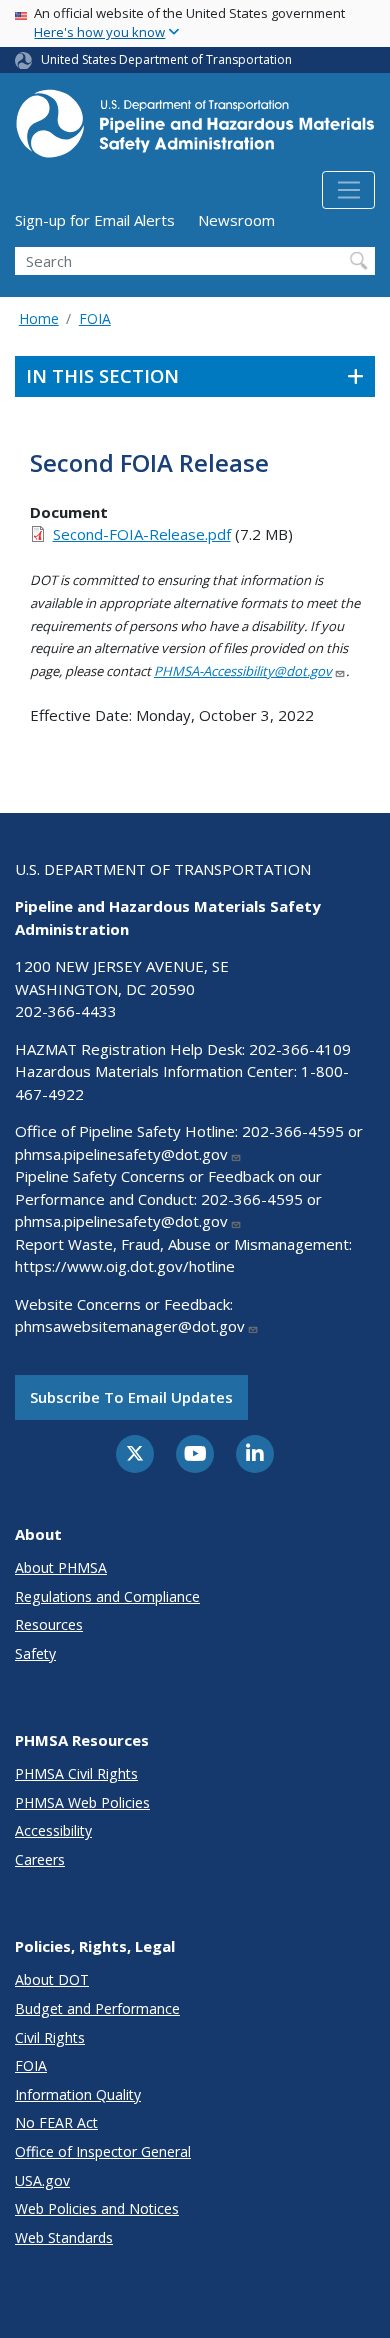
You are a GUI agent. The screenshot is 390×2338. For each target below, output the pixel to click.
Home (39, 318)
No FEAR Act (56, 2122)
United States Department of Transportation (166, 59)
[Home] (195, 129)
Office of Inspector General (103, 2151)
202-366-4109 (300, 1049)
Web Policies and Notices (97, 2208)
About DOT (52, 1979)
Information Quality (78, 2094)
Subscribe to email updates (131, 1397)
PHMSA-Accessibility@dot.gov (243, 671)
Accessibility (53, 1830)
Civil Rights (50, 2037)
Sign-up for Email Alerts (95, 220)
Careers (40, 1859)
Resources (49, 1624)
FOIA (95, 318)
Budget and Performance (97, 2008)
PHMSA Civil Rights (76, 1773)
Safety (35, 1653)
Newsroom (236, 220)
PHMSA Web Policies (82, 1802)
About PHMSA (61, 1567)
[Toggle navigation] (348, 190)
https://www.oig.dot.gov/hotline (125, 1266)
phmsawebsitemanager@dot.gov (130, 1326)
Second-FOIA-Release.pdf (142, 534)
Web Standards (64, 2237)
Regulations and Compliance (107, 1596)
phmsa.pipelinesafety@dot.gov (121, 1154)
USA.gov (42, 2180)
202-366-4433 (66, 1011)
